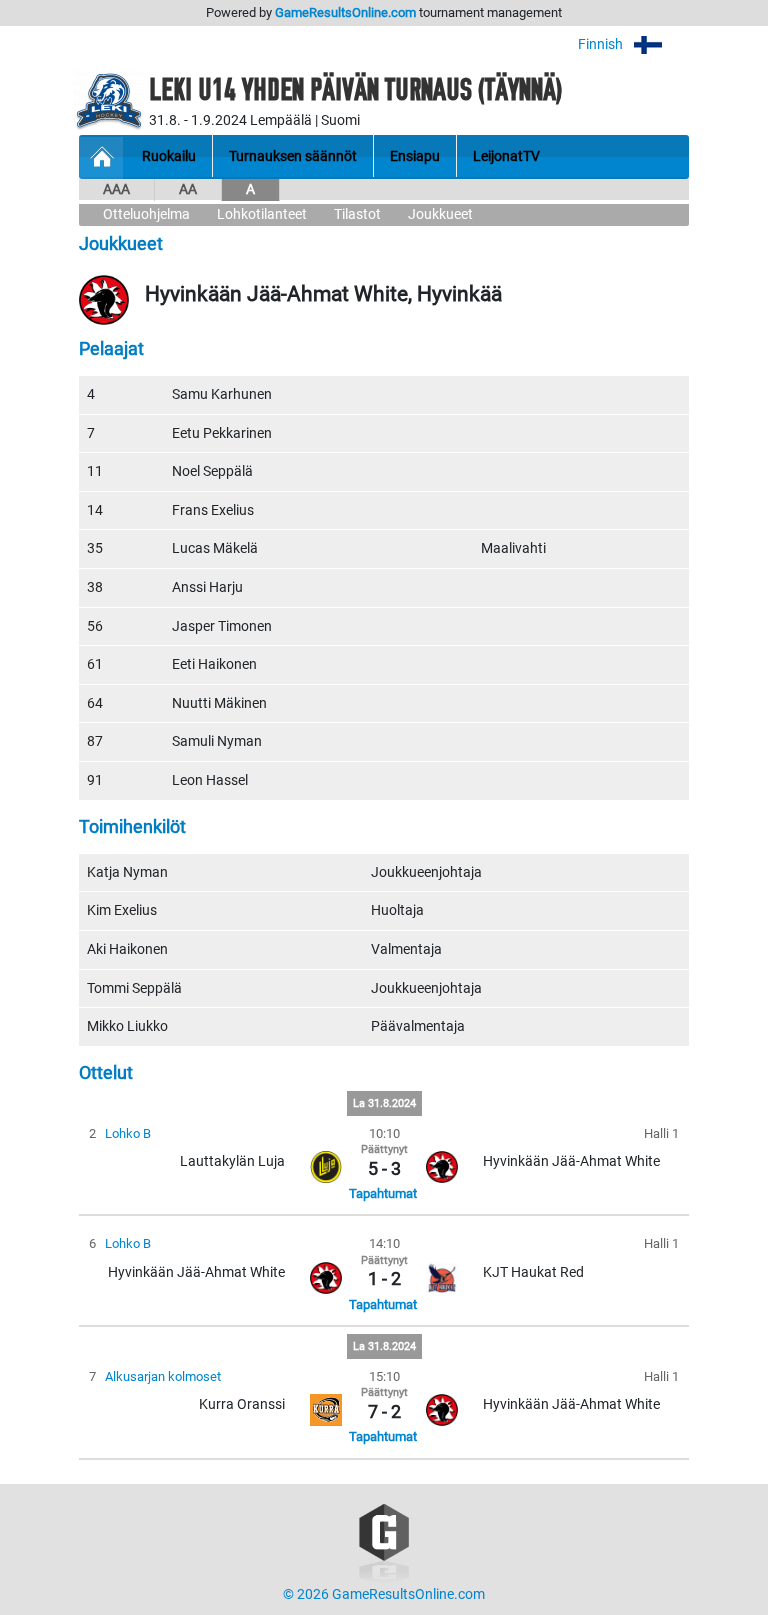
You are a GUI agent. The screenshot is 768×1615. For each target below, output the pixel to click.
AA (188, 189)
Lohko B (128, 1133)
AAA (116, 189)
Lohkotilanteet (262, 214)
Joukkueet (440, 214)
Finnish (602, 44)
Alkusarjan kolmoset (163, 1376)
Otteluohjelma (146, 214)
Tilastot (357, 214)
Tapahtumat (383, 1193)
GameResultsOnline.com (345, 12)
